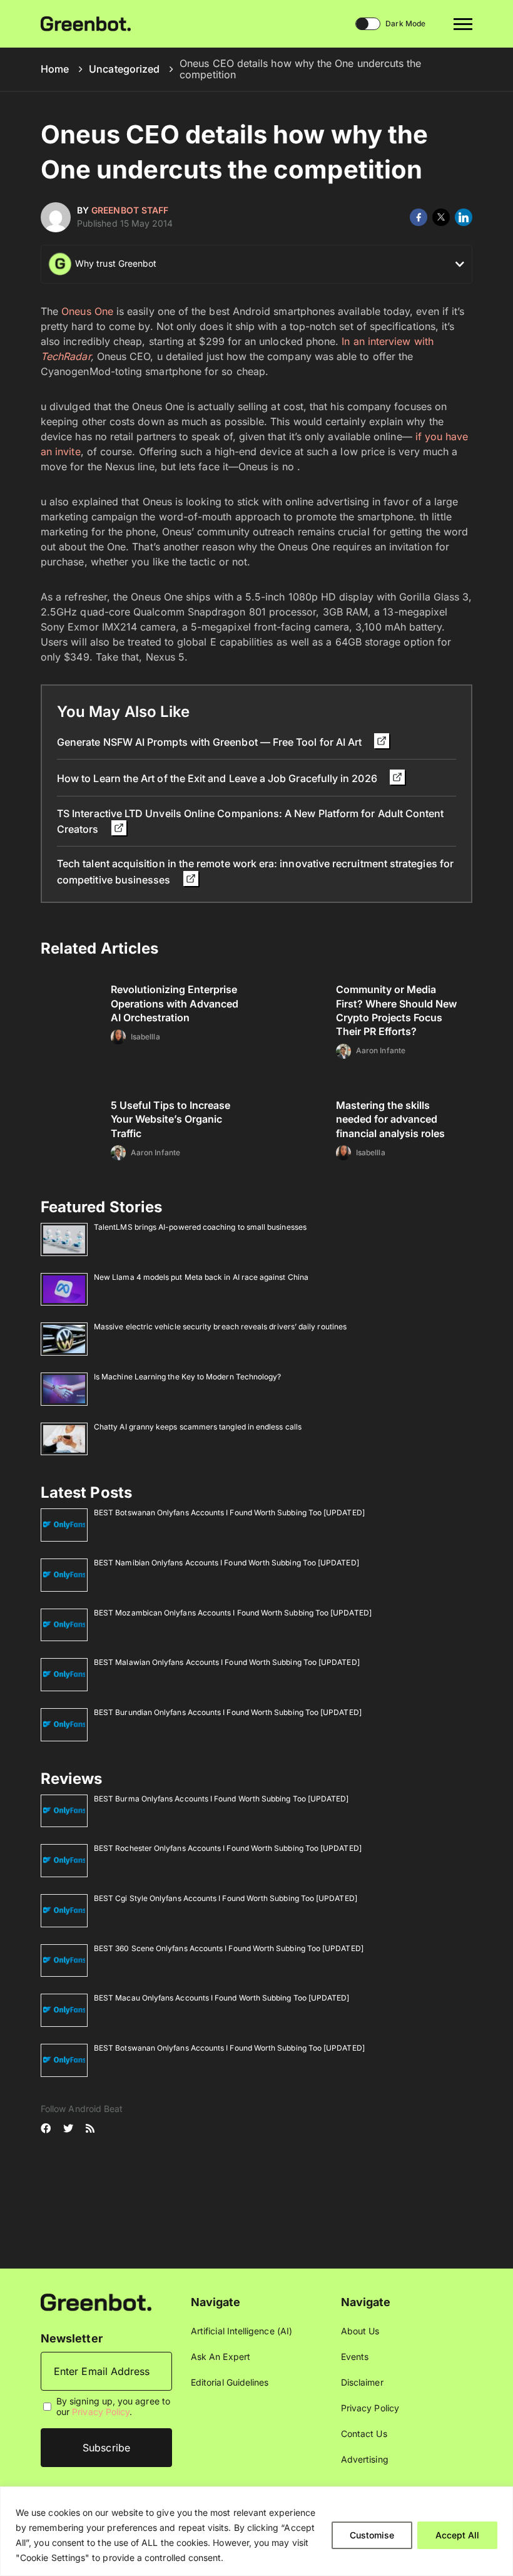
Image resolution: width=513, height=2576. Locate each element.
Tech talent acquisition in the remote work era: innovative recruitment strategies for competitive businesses (255, 871)
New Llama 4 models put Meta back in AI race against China (201, 1277)
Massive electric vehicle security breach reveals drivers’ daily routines (220, 1327)
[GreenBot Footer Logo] (96, 2301)
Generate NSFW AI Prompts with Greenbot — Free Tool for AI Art (211, 742)
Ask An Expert (221, 2357)
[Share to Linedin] (464, 217)
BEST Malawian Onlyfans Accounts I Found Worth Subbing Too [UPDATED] (227, 1662)
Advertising (365, 2459)
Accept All (457, 2535)
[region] (256, 2531)
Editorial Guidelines (230, 2382)
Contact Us (364, 2434)
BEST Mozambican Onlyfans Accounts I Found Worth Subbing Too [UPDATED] (233, 1613)
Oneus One (87, 311)
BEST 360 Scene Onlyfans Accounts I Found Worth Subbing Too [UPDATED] (229, 1948)
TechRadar (66, 356)
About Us (360, 2331)
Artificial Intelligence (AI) (241, 2331)
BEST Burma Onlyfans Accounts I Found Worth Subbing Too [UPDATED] (221, 1799)
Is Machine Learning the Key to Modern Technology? (187, 1377)
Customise (372, 2535)
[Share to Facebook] (419, 217)
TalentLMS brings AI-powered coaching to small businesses (200, 1227)
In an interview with (387, 341)
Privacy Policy (101, 2412)
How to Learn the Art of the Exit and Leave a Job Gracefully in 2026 (218, 778)
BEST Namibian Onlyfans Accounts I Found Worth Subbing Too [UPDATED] (226, 1563)
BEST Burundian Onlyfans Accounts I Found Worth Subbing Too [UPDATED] (228, 1712)
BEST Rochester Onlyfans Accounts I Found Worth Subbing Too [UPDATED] (228, 1848)
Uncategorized (124, 69)
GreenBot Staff (130, 210)
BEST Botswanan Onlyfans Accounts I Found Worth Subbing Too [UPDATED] (229, 1512)
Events (355, 2357)
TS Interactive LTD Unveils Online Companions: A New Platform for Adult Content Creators (250, 821)
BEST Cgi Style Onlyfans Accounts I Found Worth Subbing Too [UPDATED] (226, 1898)
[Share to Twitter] (441, 217)
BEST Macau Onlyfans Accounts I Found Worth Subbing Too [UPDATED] (221, 1998)
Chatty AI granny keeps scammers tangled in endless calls (198, 1427)
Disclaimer (362, 2382)
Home (55, 69)
